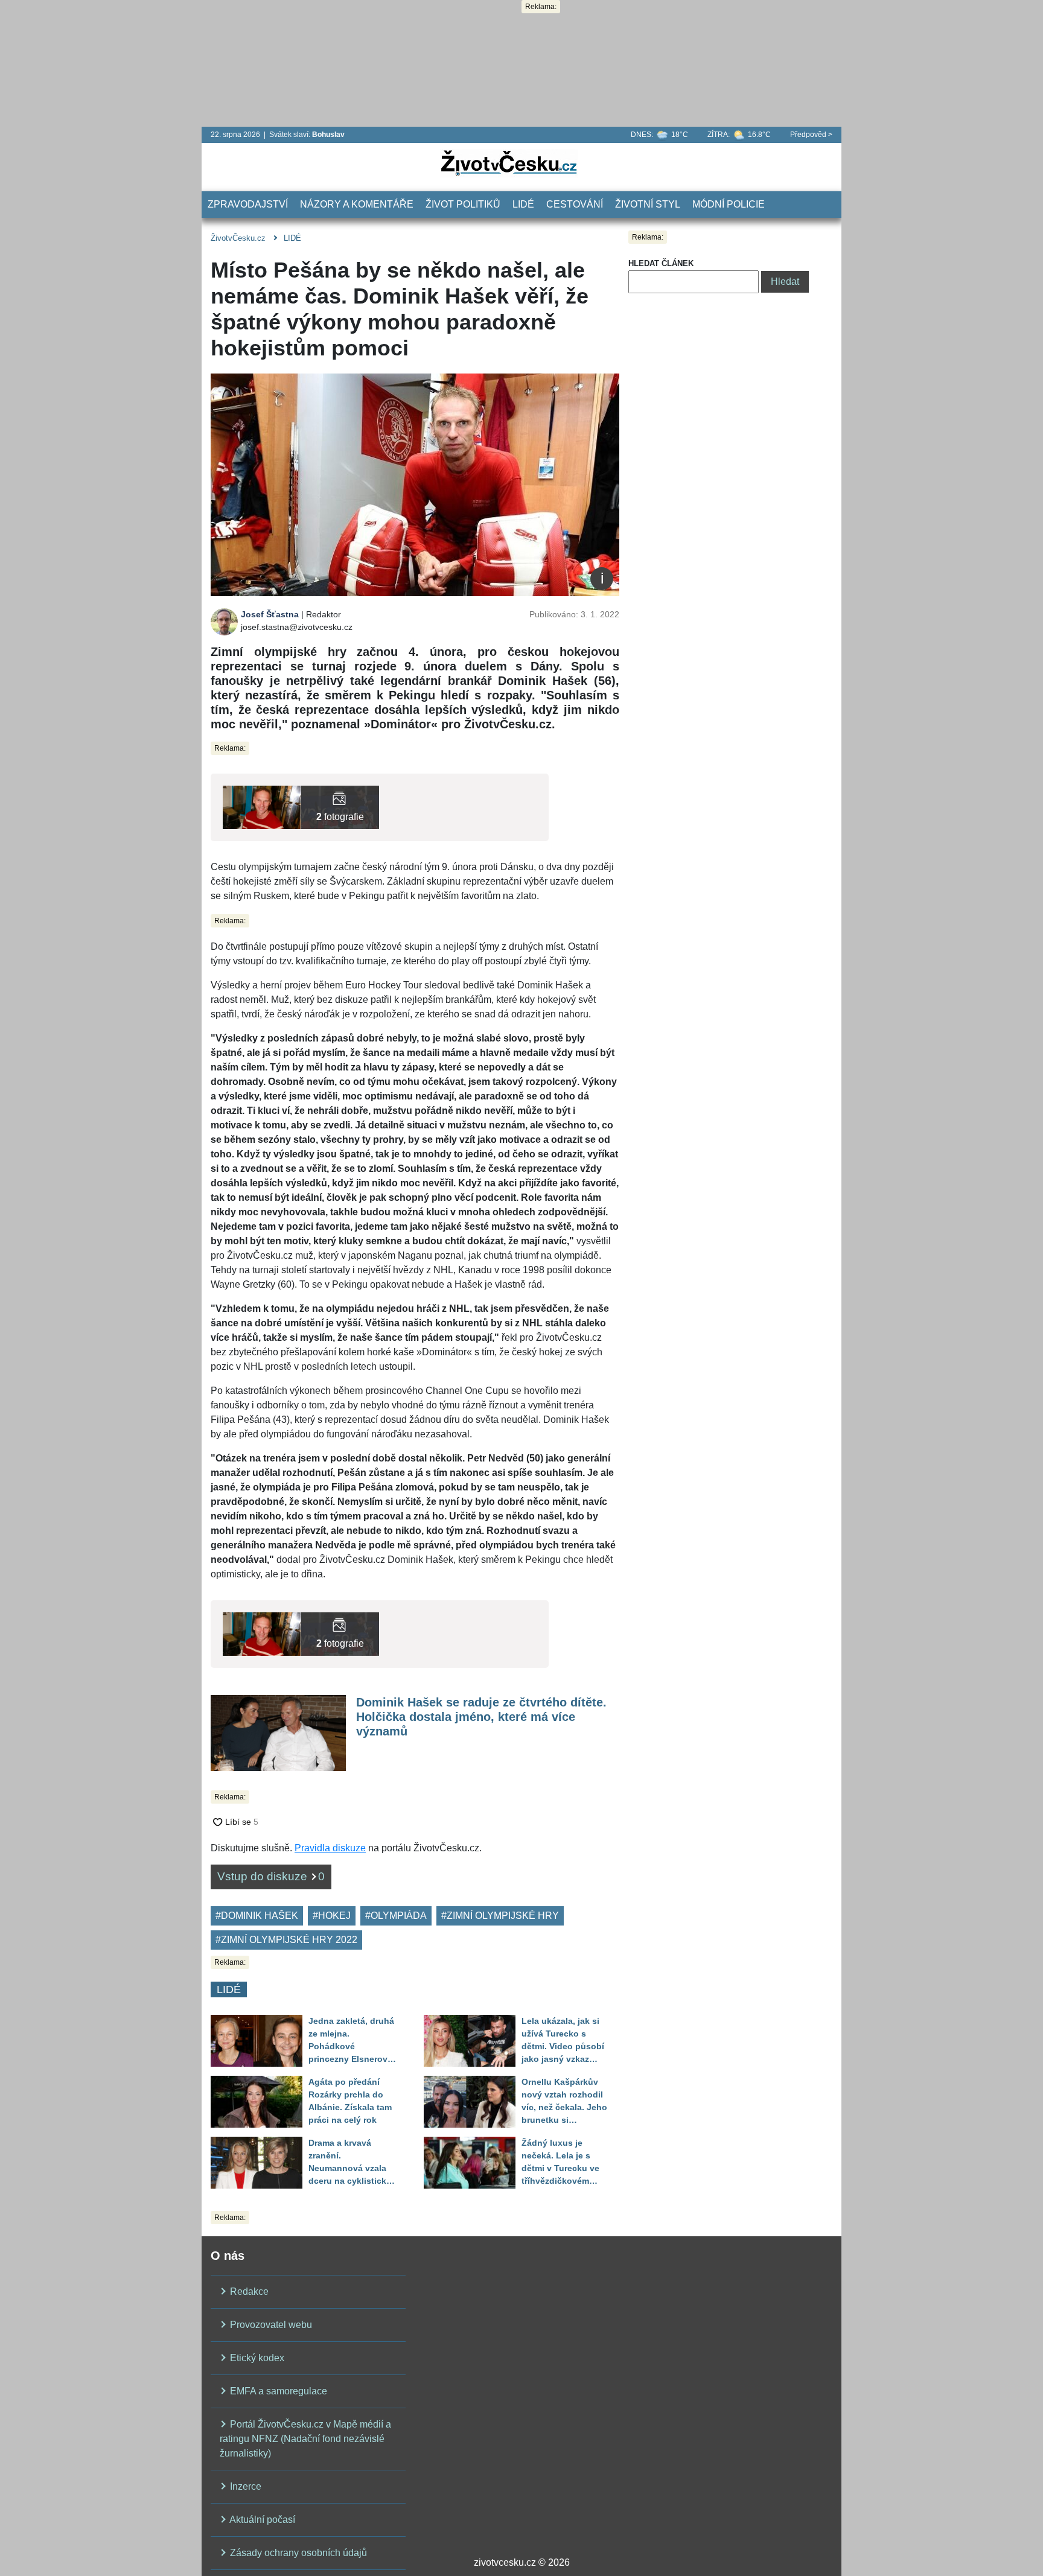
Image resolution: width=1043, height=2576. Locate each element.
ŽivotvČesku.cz (238, 238)
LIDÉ (523, 204)
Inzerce (244, 2486)
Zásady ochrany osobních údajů (297, 2553)
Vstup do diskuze (271, 1876)
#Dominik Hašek (257, 1916)
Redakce (248, 2291)
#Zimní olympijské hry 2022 (286, 1940)
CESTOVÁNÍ (575, 204)
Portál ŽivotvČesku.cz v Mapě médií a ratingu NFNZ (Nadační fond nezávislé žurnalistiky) (305, 2439)
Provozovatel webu (270, 2325)
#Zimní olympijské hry (500, 1916)
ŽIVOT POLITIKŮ (463, 204)
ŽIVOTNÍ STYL (648, 204)
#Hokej (332, 1916)
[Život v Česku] (509, 163)
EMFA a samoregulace (277, 2391)
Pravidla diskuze (330, 1848)
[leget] (340, 806)
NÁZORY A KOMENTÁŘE (357, 204)
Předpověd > (811, 135)
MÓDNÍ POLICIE (729, 204)
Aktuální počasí (261, 2520)
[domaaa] (262, 806)
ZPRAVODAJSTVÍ (248, 204)
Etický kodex (256, 2358)
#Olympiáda (396, 1916)
